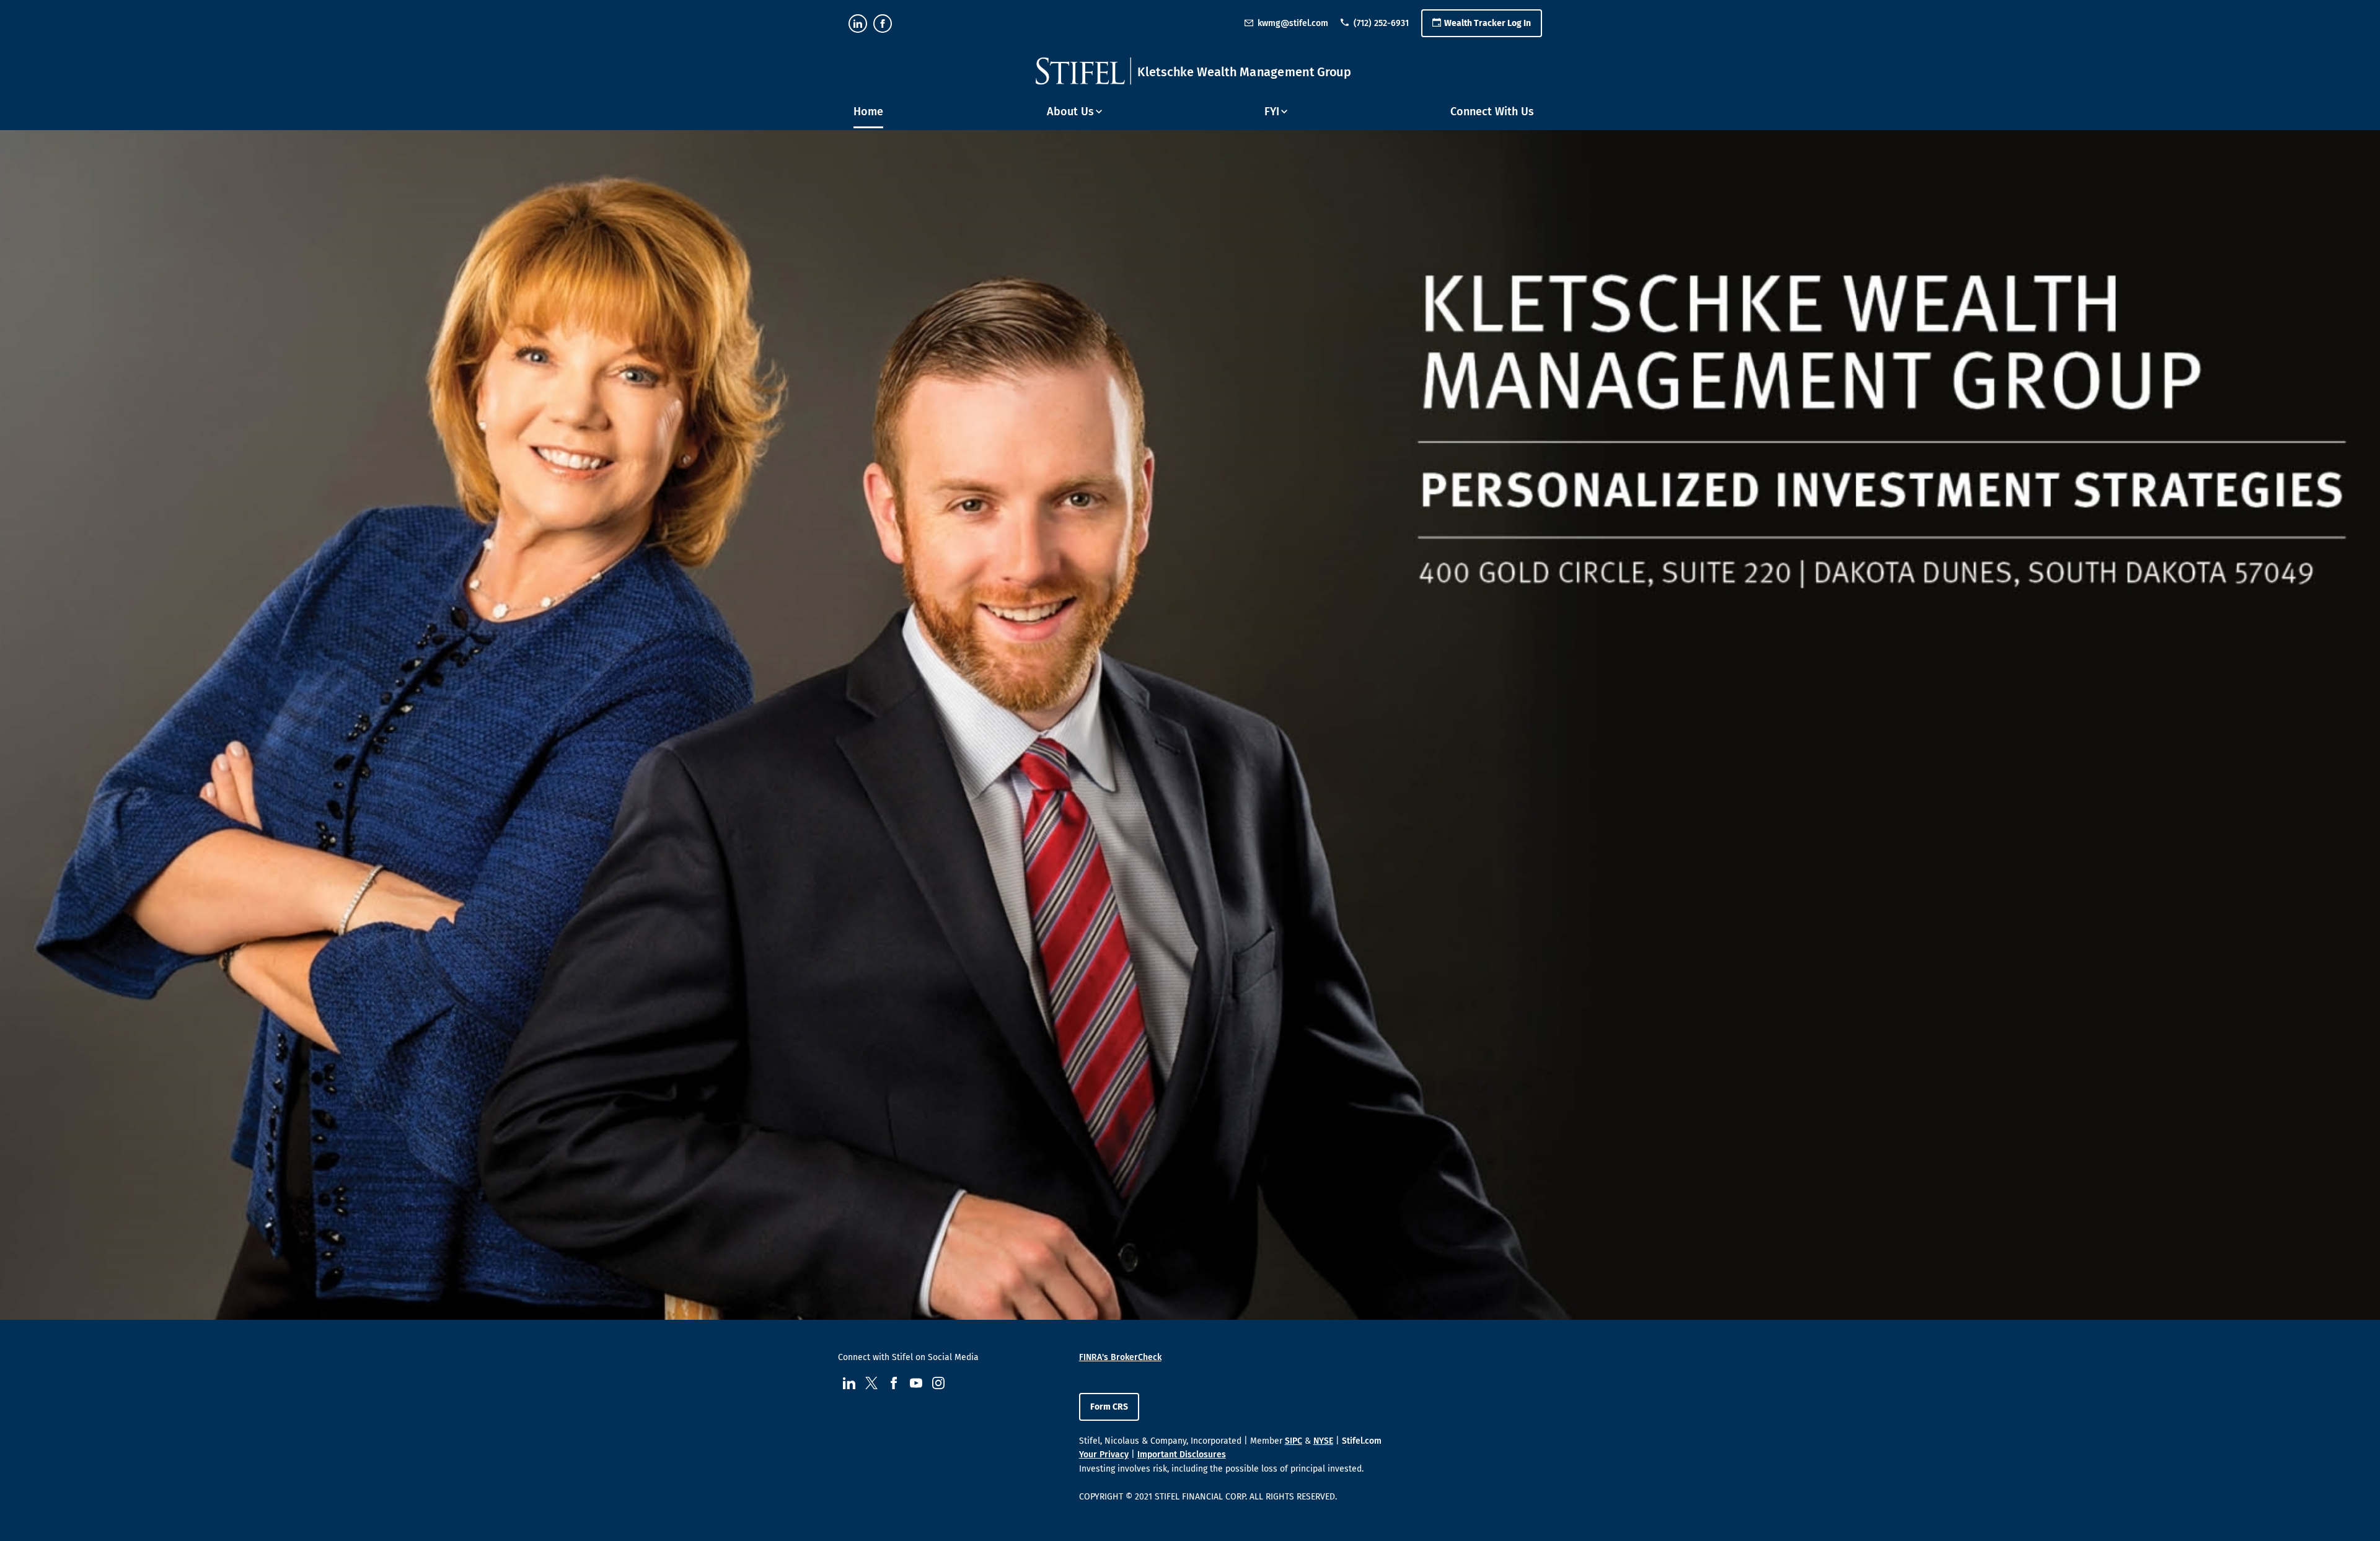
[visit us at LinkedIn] (858, 24)
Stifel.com (1362, 1441)
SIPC (1294, 1441)
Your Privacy (1104, 1455)
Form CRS (1109, 1407)
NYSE (1323, 1441)
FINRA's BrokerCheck (1120, 1357)
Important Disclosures (1182, 1455)
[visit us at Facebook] (883, 24)
